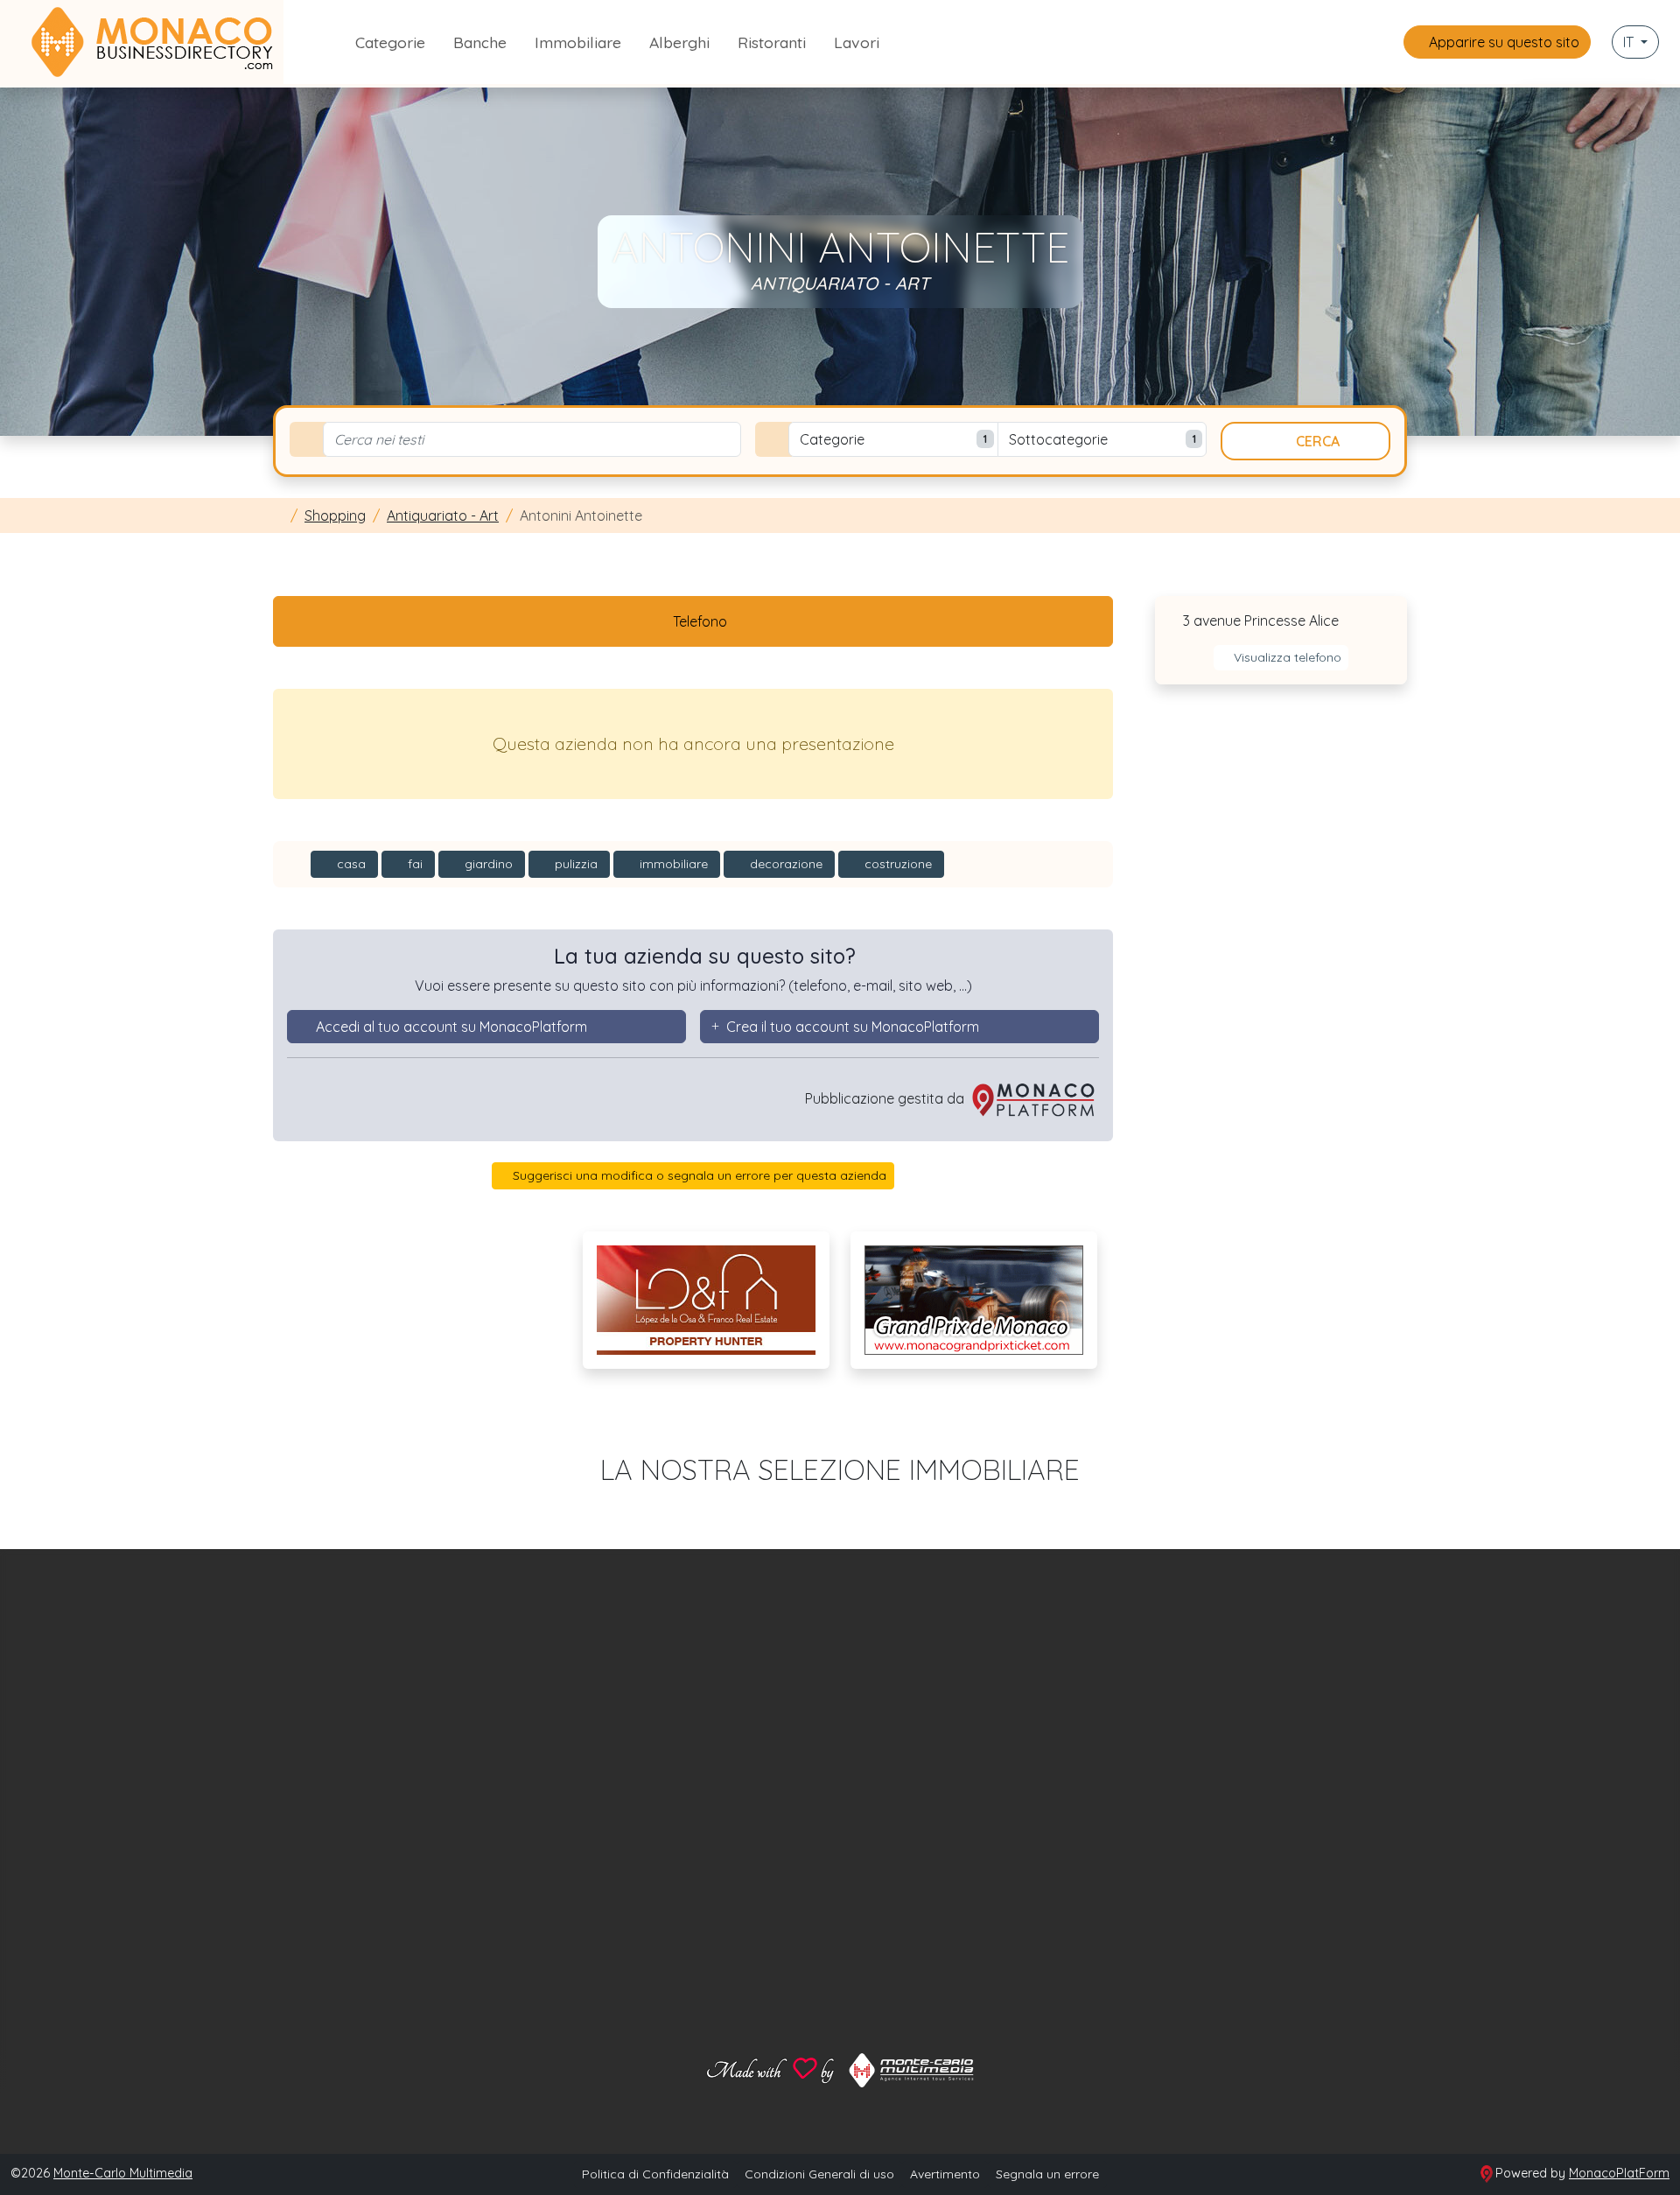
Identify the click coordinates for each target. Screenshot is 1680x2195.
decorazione (784, 864)
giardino (487, 864)
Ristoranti (772, 42)
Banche (480, 42)
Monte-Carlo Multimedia (123, 2173)
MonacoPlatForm (1619, 2173)
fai (413, 864)
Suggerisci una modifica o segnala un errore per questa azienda (698, 1175)
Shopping (335, 515)
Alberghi (679, 42)
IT (1630, 42)
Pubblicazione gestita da (886, 1098)
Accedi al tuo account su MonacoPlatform (451, 1027)
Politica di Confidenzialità (655, 2174)
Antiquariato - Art (443, 515)
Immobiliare (578, 42)
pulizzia (574, 864)
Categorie (390, 42)
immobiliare (672, 864)
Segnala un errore (1047, 2174)
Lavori (857, 42)
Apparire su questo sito (1502, 42)
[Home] (278, 515)
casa (350, 864)
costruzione (896, 864)
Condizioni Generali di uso (819, 2174)
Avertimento (945, 2174)
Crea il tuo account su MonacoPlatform (853, 1027)
